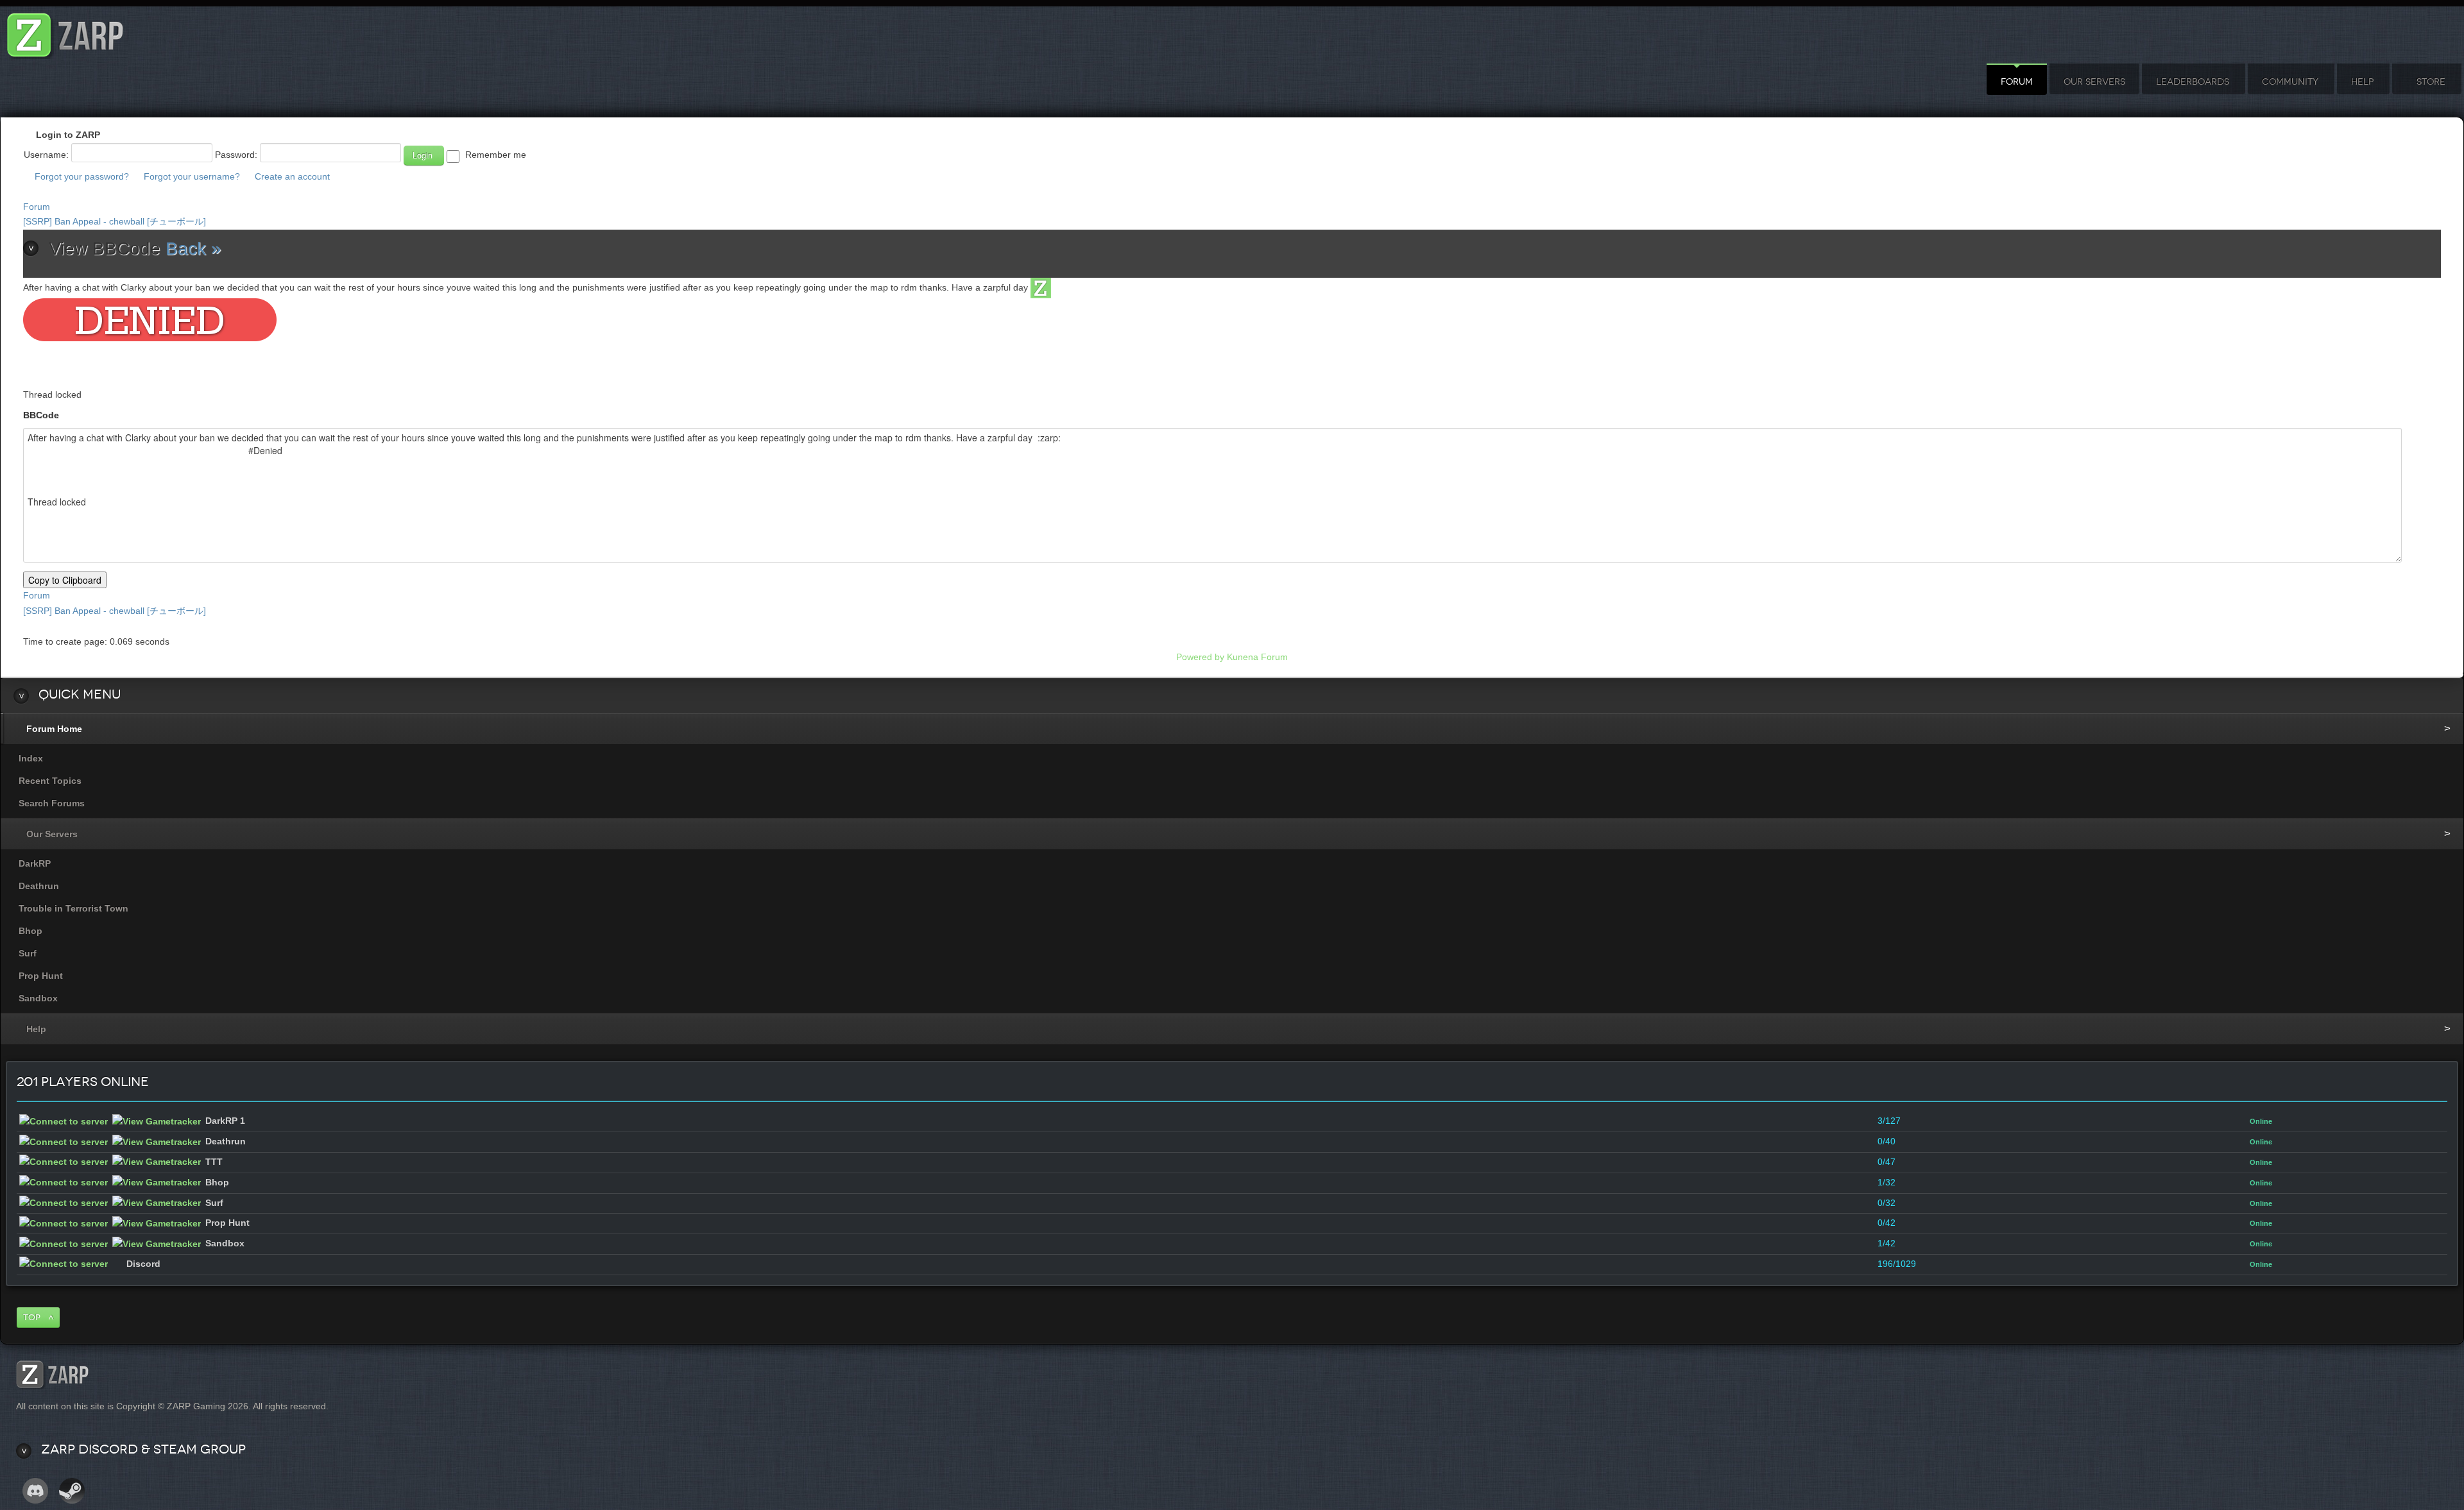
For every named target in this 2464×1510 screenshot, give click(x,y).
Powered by (1200, 657)
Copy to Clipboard (65, 580)
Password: (236, 155)
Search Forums (52, 803)
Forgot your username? (192, 176)
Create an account (292, 176)
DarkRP (35, 863)
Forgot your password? (82, 176)
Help (2362, 82)
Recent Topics (50, 781)
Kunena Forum (1257, 657)
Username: (46, 155)
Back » (193, 249)
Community (2290, 82)
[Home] (65, 32)
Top (32, 1317)
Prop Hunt (41, 976)
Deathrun (39, 886)
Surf (28, 953)
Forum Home (54, 729)
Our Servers (2094, 82)
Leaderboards (2193, 82)
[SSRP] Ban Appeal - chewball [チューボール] (115, 221)
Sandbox (38, 998)
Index (31, 758)
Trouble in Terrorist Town (73, 908)
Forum (2017, 82)
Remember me (496, 155)
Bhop (30, 931)
